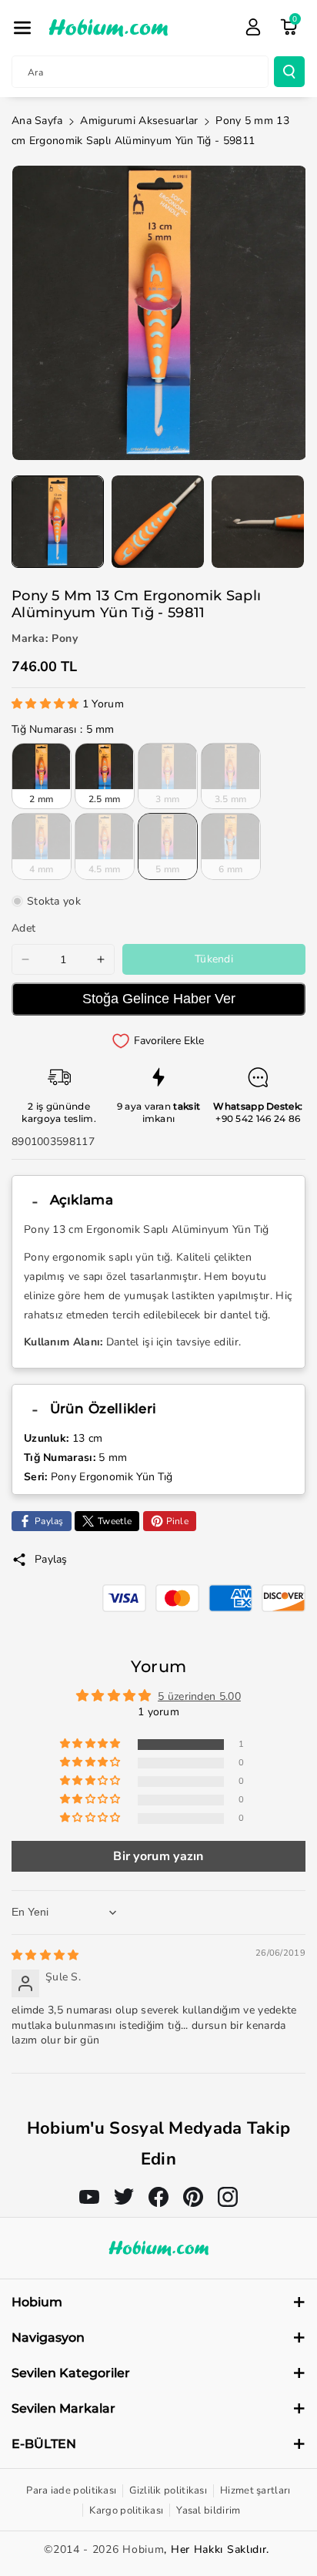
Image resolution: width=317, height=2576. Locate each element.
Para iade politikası (71, 2490)
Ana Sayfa (37, 121)
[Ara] (289, 72)
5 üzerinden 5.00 (199, 1696)
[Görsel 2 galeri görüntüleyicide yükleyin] (158, 522)
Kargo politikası (126, 2511)
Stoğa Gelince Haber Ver (159, 999)
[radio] (42, 776)
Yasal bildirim (208, 2511)
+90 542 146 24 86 (258, 1118)
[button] (22, 28)
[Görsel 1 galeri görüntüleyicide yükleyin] (58, 522)
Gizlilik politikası (168, 2490)
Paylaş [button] (51, 1559)
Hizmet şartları (255, 2490)
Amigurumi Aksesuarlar (139, 121)
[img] (45, 1955)
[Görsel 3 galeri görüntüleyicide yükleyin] (258, 522)
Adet (23, 928)
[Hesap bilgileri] (253, 27)
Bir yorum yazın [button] (158, 1856)
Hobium (143, 2549)
